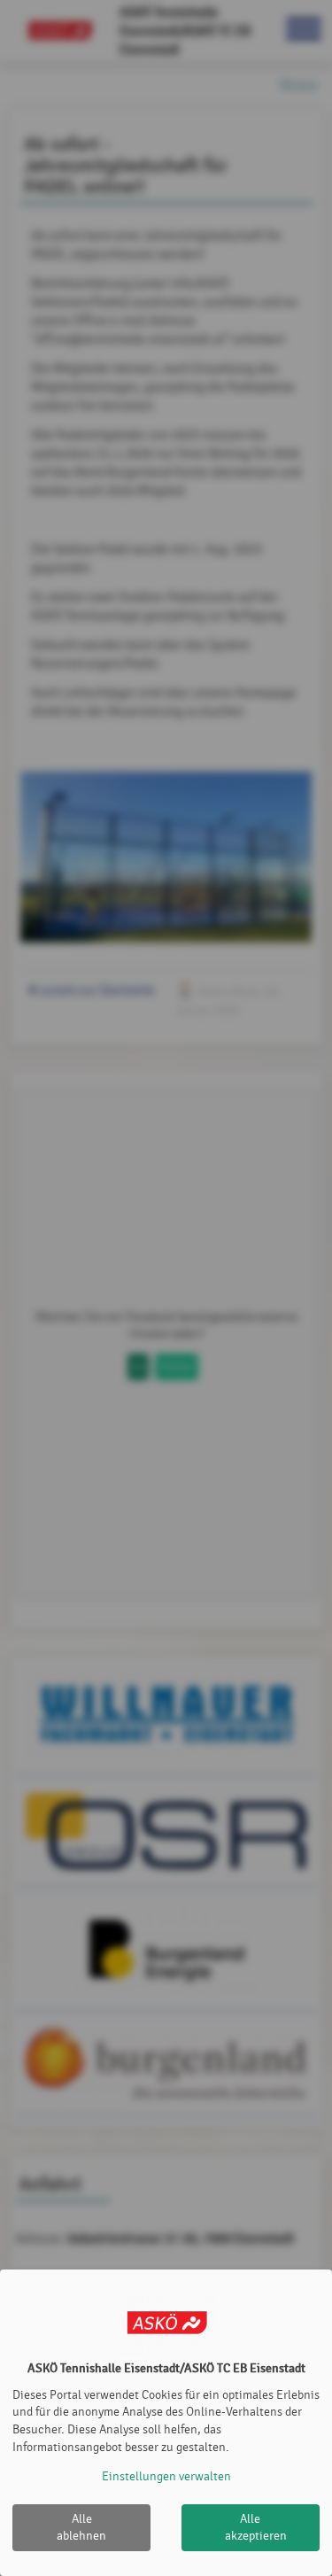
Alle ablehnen (81, 2528)
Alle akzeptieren (256, 2528)
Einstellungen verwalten (166, 2476)
